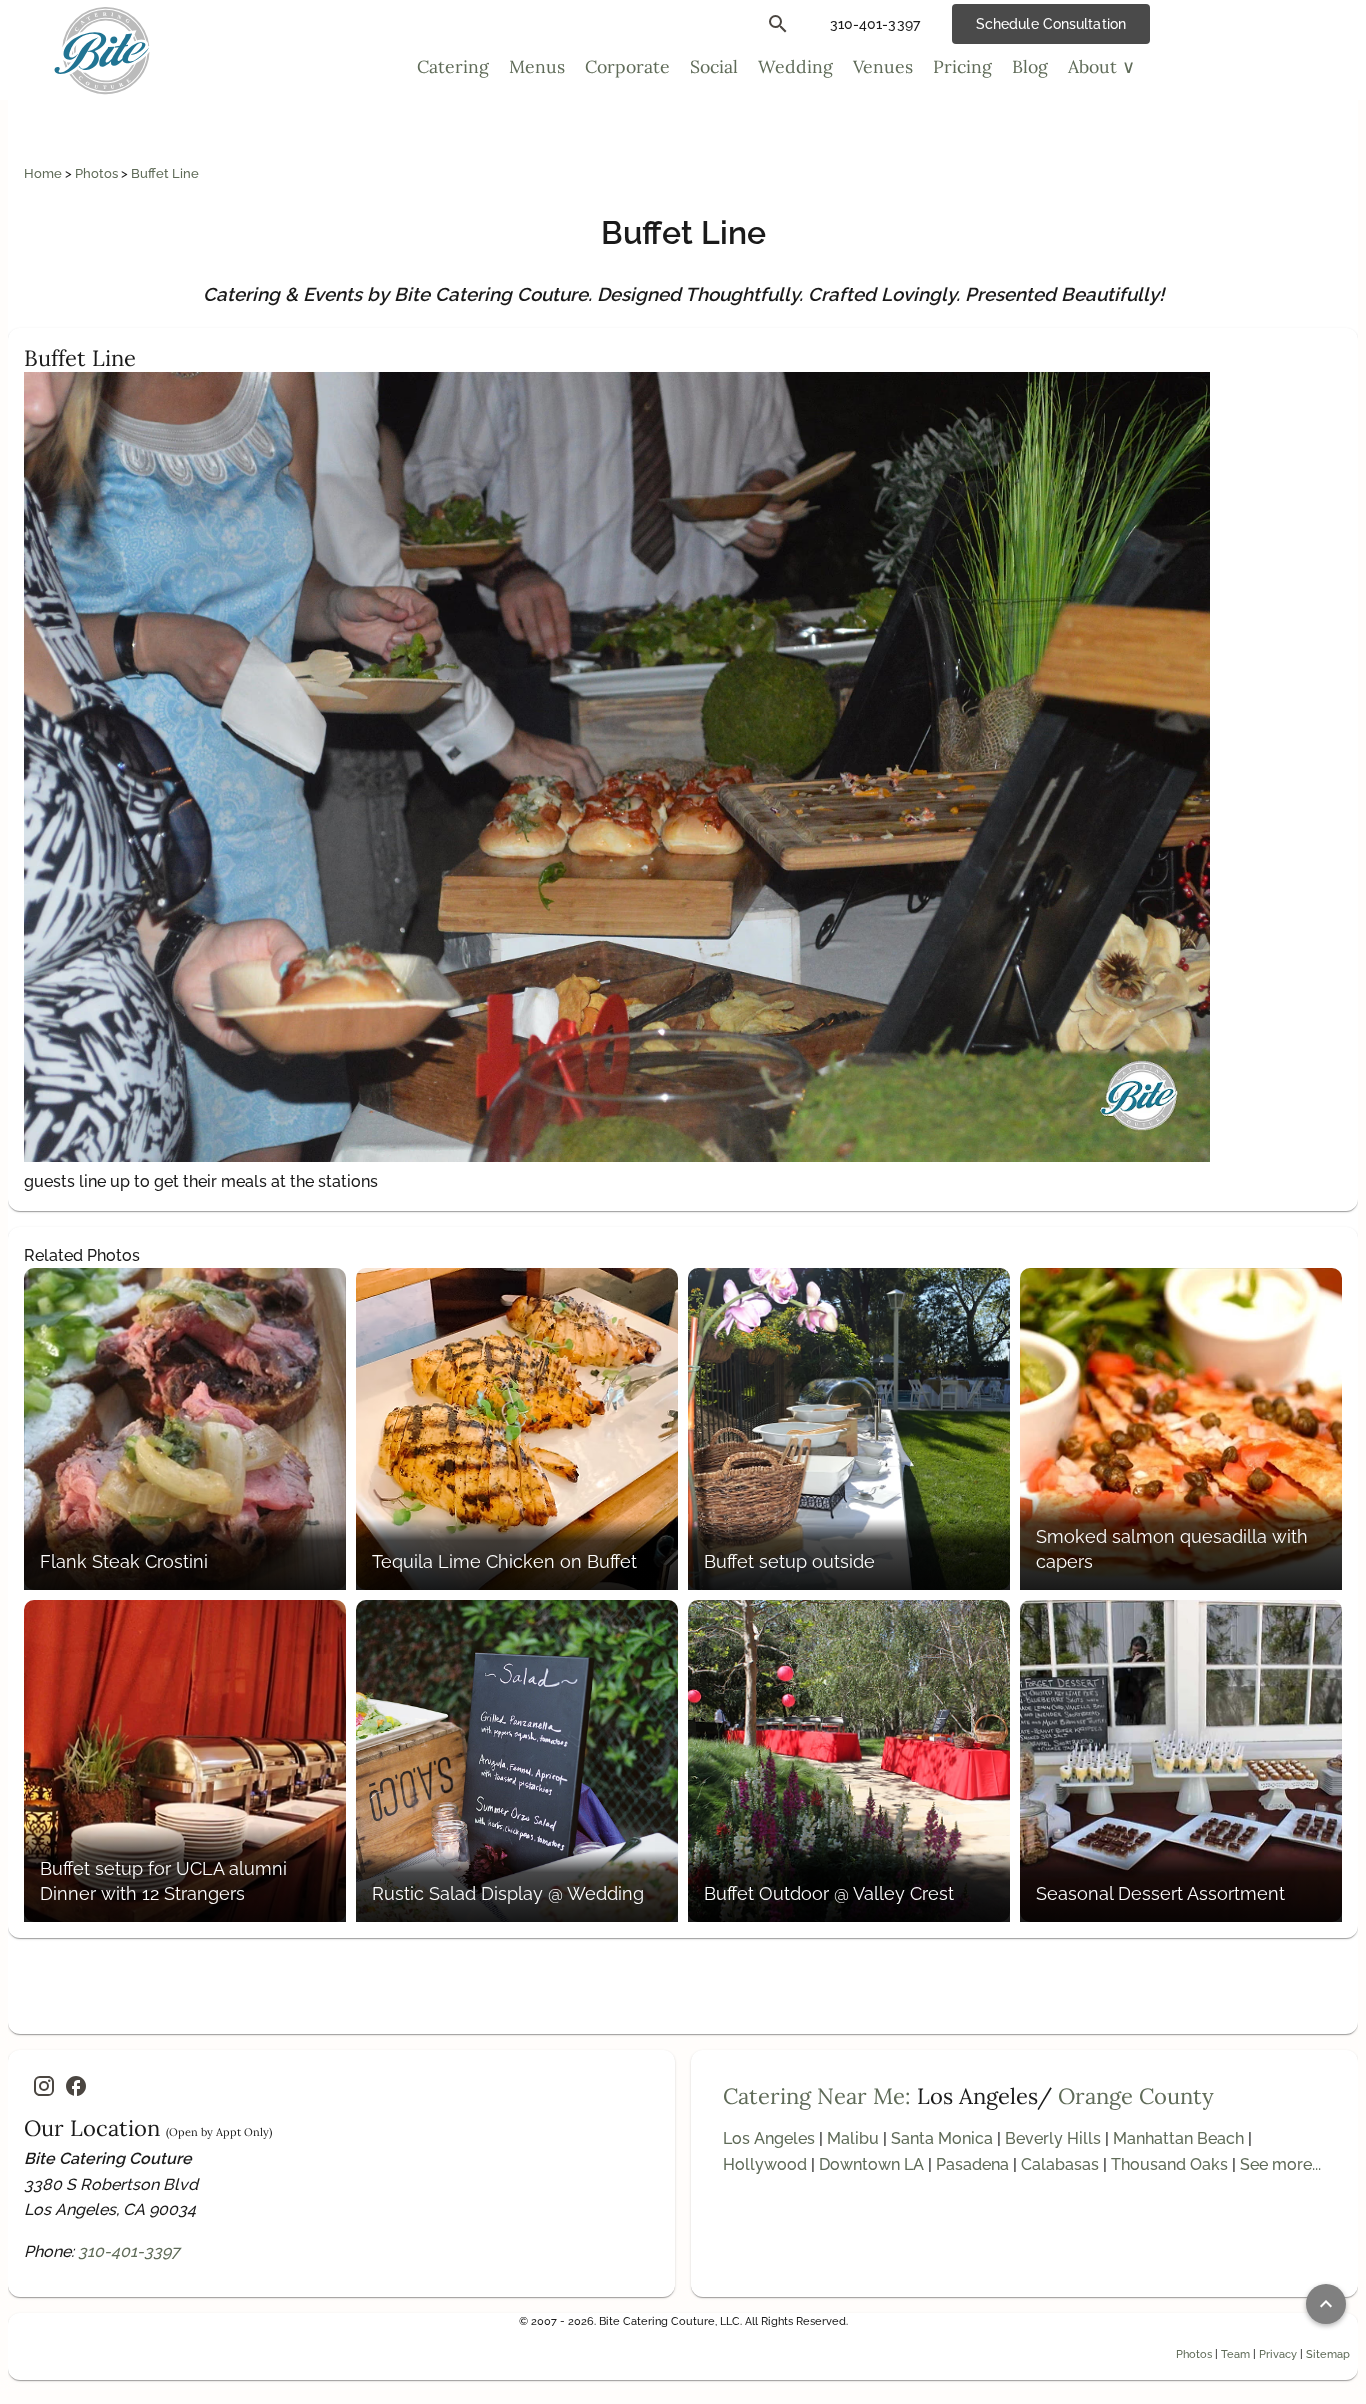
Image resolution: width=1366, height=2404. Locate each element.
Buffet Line (165, 173)
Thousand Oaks (1169, 2164)
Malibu (853, 2138)
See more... (1280, 2164)
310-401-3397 (129, 2251)
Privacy (1278, 2354)
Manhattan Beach (1178, 2138)
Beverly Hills (1053, 2138)
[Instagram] (44, 2086)
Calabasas (1060, 2164)
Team (1235, 2354)
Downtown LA (871, 2164)
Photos (98, 173)
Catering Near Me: (817, 2096)
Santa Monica (942, 2138)
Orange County (1136, 2096)
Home (44, 173)
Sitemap (1328, 2354)
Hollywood (765, 2164)
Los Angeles (769, 2138)
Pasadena (972, 2164)
